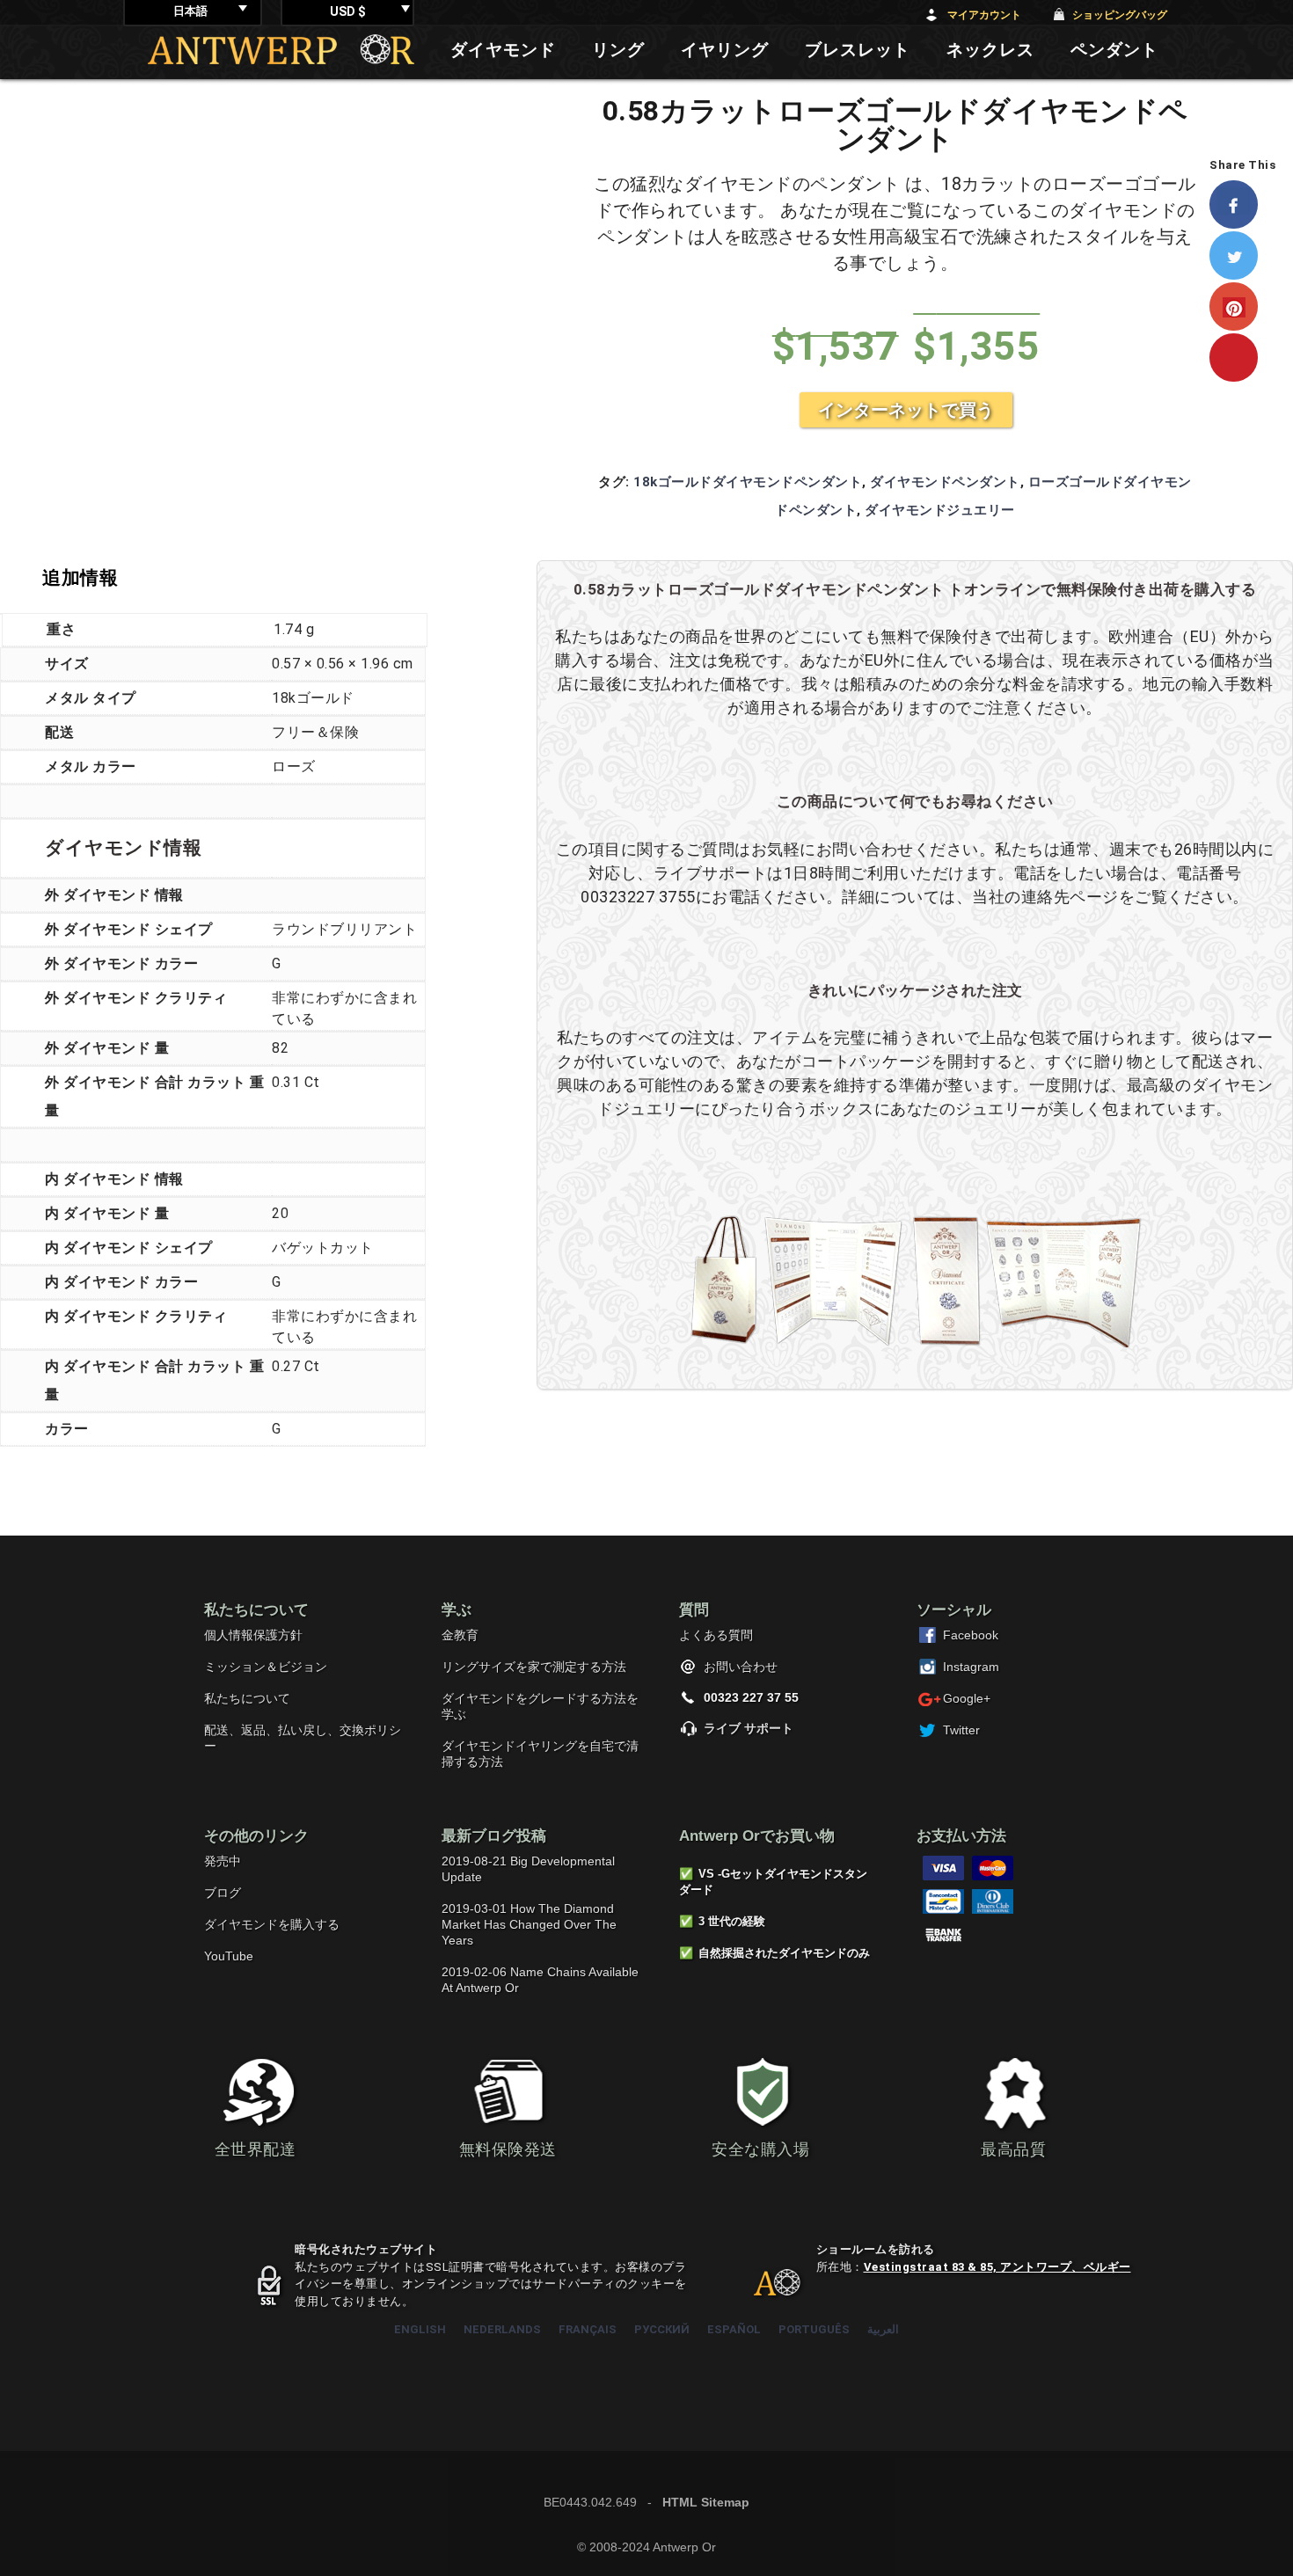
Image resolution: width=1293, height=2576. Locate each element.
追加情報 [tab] (80, 578)
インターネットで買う (906, 410)
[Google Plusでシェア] (1242, 306)
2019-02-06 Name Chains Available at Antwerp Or (540, 1980)
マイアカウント (984, 15)
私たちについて (247, 1698)
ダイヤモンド (503, 50)
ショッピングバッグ (1120, 15)
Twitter (961, 1730)
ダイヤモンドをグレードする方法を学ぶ (540, 1706)
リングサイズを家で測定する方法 (534, 1667)
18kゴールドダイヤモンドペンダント (748, 482)
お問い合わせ (741, 1667)
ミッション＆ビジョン (266, 1667)
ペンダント (1114, 50)
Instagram (971, 1667)
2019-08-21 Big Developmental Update (528, 1869)
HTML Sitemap (706, 2502)
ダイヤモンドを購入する (272, 1924)
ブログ (223, 1893)
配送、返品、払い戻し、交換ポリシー (303, 1738)
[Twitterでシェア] (1242, 255)
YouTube (229, 1956)
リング (618, 50)
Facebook (971, 1635)
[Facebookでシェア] (1242, 204)
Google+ (967, 1698)
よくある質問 (716, 1635)
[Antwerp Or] (763, 2290)
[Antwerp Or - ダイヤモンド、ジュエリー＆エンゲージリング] (281, 49)
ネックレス (990, 50)
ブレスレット (858, 50)
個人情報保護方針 (253, 1635)
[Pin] (1242, 358)
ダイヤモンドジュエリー (940, 510)
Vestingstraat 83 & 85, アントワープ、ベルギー (997, 2267)
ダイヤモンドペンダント (945, 482)
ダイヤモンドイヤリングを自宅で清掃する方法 (540, 1754)
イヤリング (725, 50)
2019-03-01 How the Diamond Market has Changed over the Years (529, 1924)
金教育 (460, 1635)
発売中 (223, 1861)
